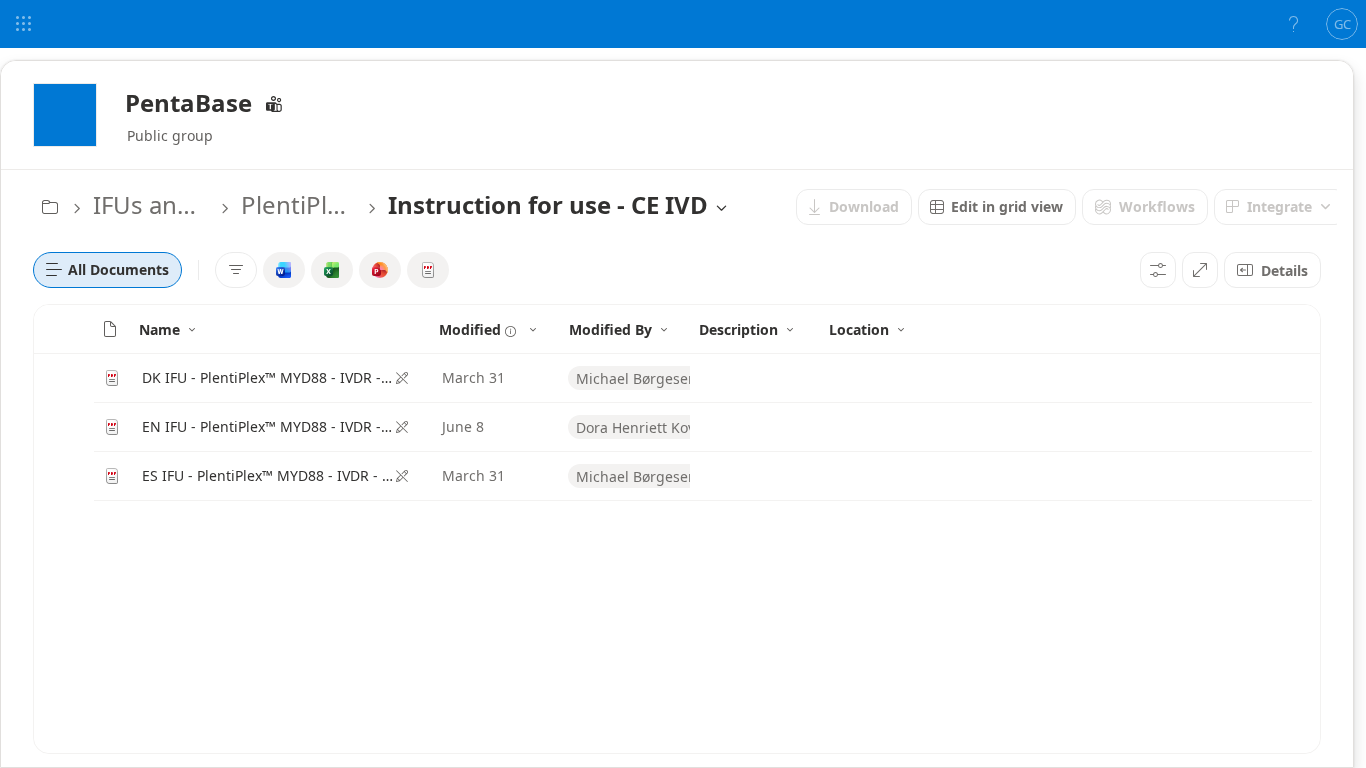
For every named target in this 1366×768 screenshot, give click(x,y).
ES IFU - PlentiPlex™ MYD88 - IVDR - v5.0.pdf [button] (268, 475)
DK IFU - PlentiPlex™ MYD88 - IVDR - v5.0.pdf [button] (268, 377)
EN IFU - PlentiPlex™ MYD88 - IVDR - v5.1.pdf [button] (268, 426)
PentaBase (188, 102)
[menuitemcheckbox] (284, 270)
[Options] (1158, 270)
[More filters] (236, 270)
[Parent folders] (50, 207)
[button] (110, 329)
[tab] (107, 270)
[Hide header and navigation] (1200, 270)
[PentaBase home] (65, 115)
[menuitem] (854, 207)
